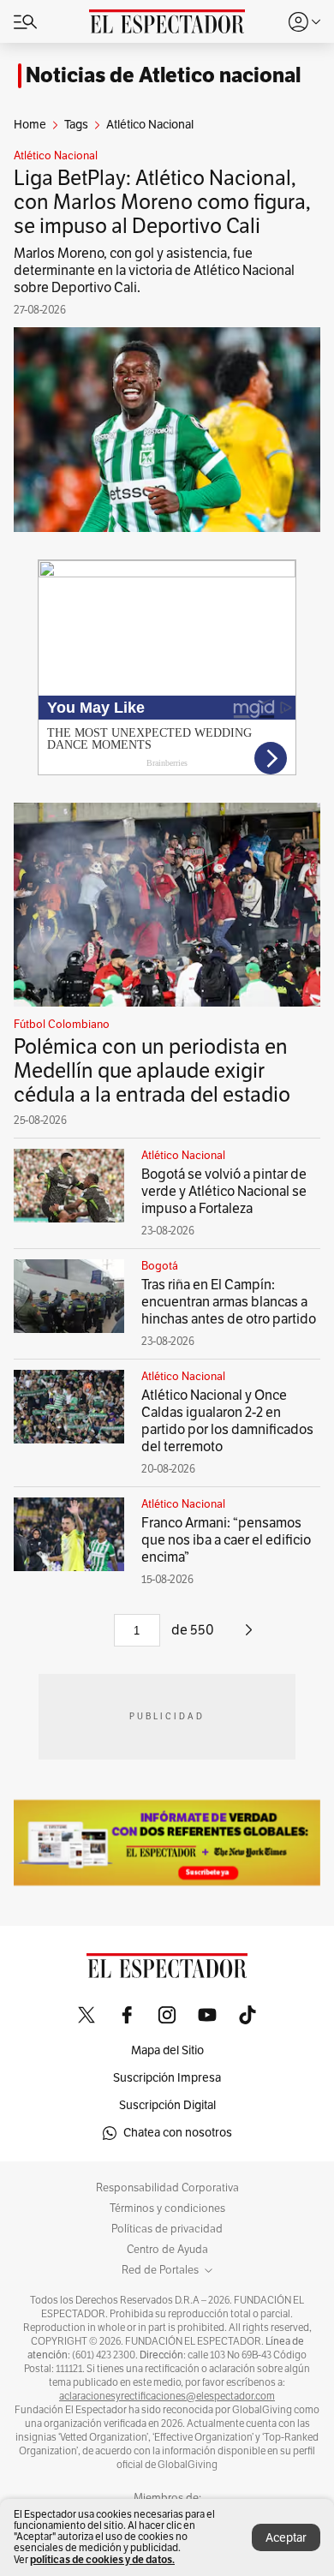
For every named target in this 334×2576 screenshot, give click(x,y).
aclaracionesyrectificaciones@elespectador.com (167, 2396)
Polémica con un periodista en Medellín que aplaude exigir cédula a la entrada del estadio (152, 1071)
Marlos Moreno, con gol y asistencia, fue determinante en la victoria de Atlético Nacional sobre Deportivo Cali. (154, 271)
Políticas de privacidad (167, 2229)
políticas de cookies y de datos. (102, 2559)
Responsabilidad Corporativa (167, 2188)
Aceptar (286, 2538)
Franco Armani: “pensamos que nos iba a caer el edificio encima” (226, 1540)
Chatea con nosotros (178, 2133)
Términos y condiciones (167, 2208)
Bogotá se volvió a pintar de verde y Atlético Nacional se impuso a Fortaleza (224, 1192)
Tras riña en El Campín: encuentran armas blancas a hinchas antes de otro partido (229, 1302)
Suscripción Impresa (167, 2078)
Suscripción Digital (167, 2105)
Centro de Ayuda (167, 2250)
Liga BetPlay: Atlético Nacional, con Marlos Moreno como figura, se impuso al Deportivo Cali (162, 202)
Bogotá (160, 1266)
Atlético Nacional (56, 156)
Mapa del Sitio (167, 2050)
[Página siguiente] (249, 1636)
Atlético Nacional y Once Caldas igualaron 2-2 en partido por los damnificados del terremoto (227, 1421)
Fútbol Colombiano (62, 1025)
